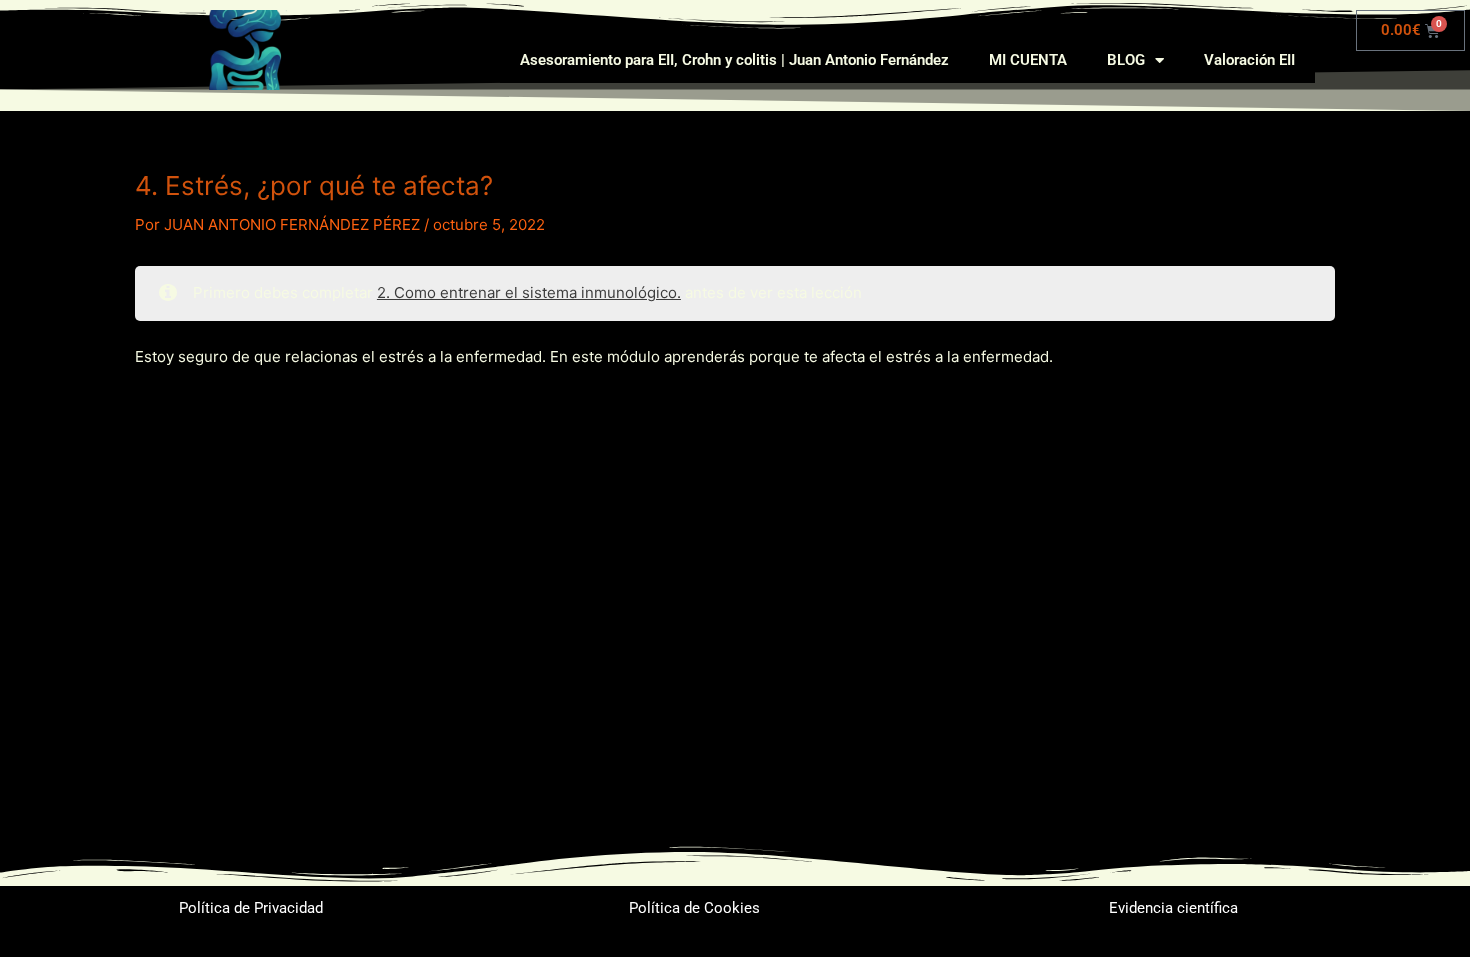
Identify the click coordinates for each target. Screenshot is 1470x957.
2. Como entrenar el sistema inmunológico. (529, 292)
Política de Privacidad (251, 908)
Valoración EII (1249, 60)
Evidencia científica (1173, 908)
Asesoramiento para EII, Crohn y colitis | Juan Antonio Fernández (734, 60)
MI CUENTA (1028, 60)
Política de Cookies (694, 908)
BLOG (1126, 60)
